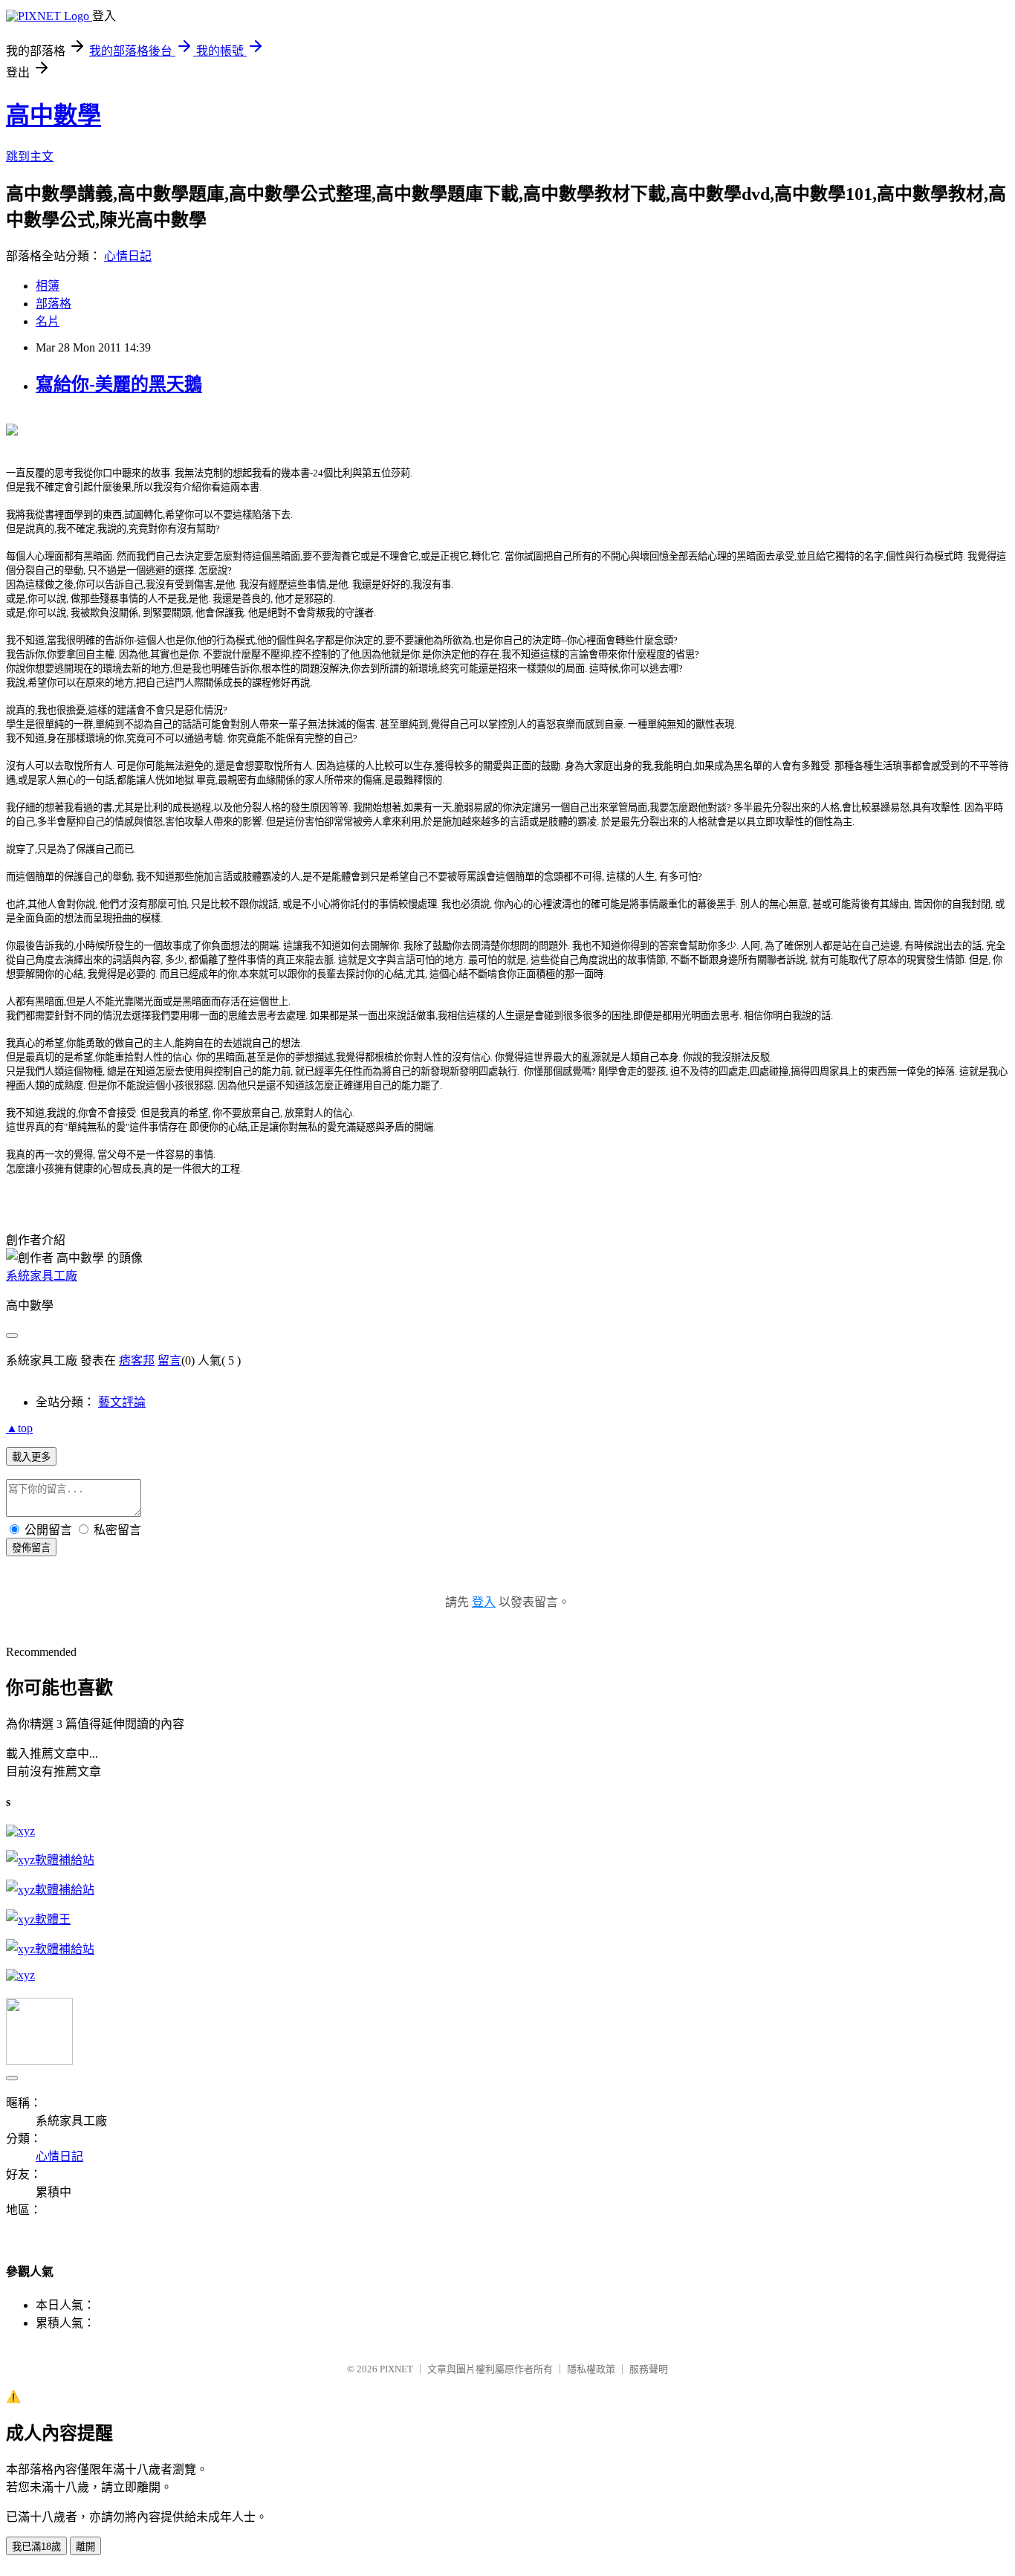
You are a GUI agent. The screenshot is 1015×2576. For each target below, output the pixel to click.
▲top (19, 1428)
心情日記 (128, 256)
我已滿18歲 (36, 2547)
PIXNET (396, 2369)
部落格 (53, 304)
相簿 (48, 286)
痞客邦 (137, 1360)
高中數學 (53, 115)
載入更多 (31, 1457)
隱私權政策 (591, 2369)
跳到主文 (30, 156)
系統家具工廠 (42, 1276)
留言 (169, 1360)
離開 (85, 2547)
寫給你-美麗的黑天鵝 (119, 384)
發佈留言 (31, 1548)
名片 (48, 321)
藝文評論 (122, 1402)
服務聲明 (649, 2369)
